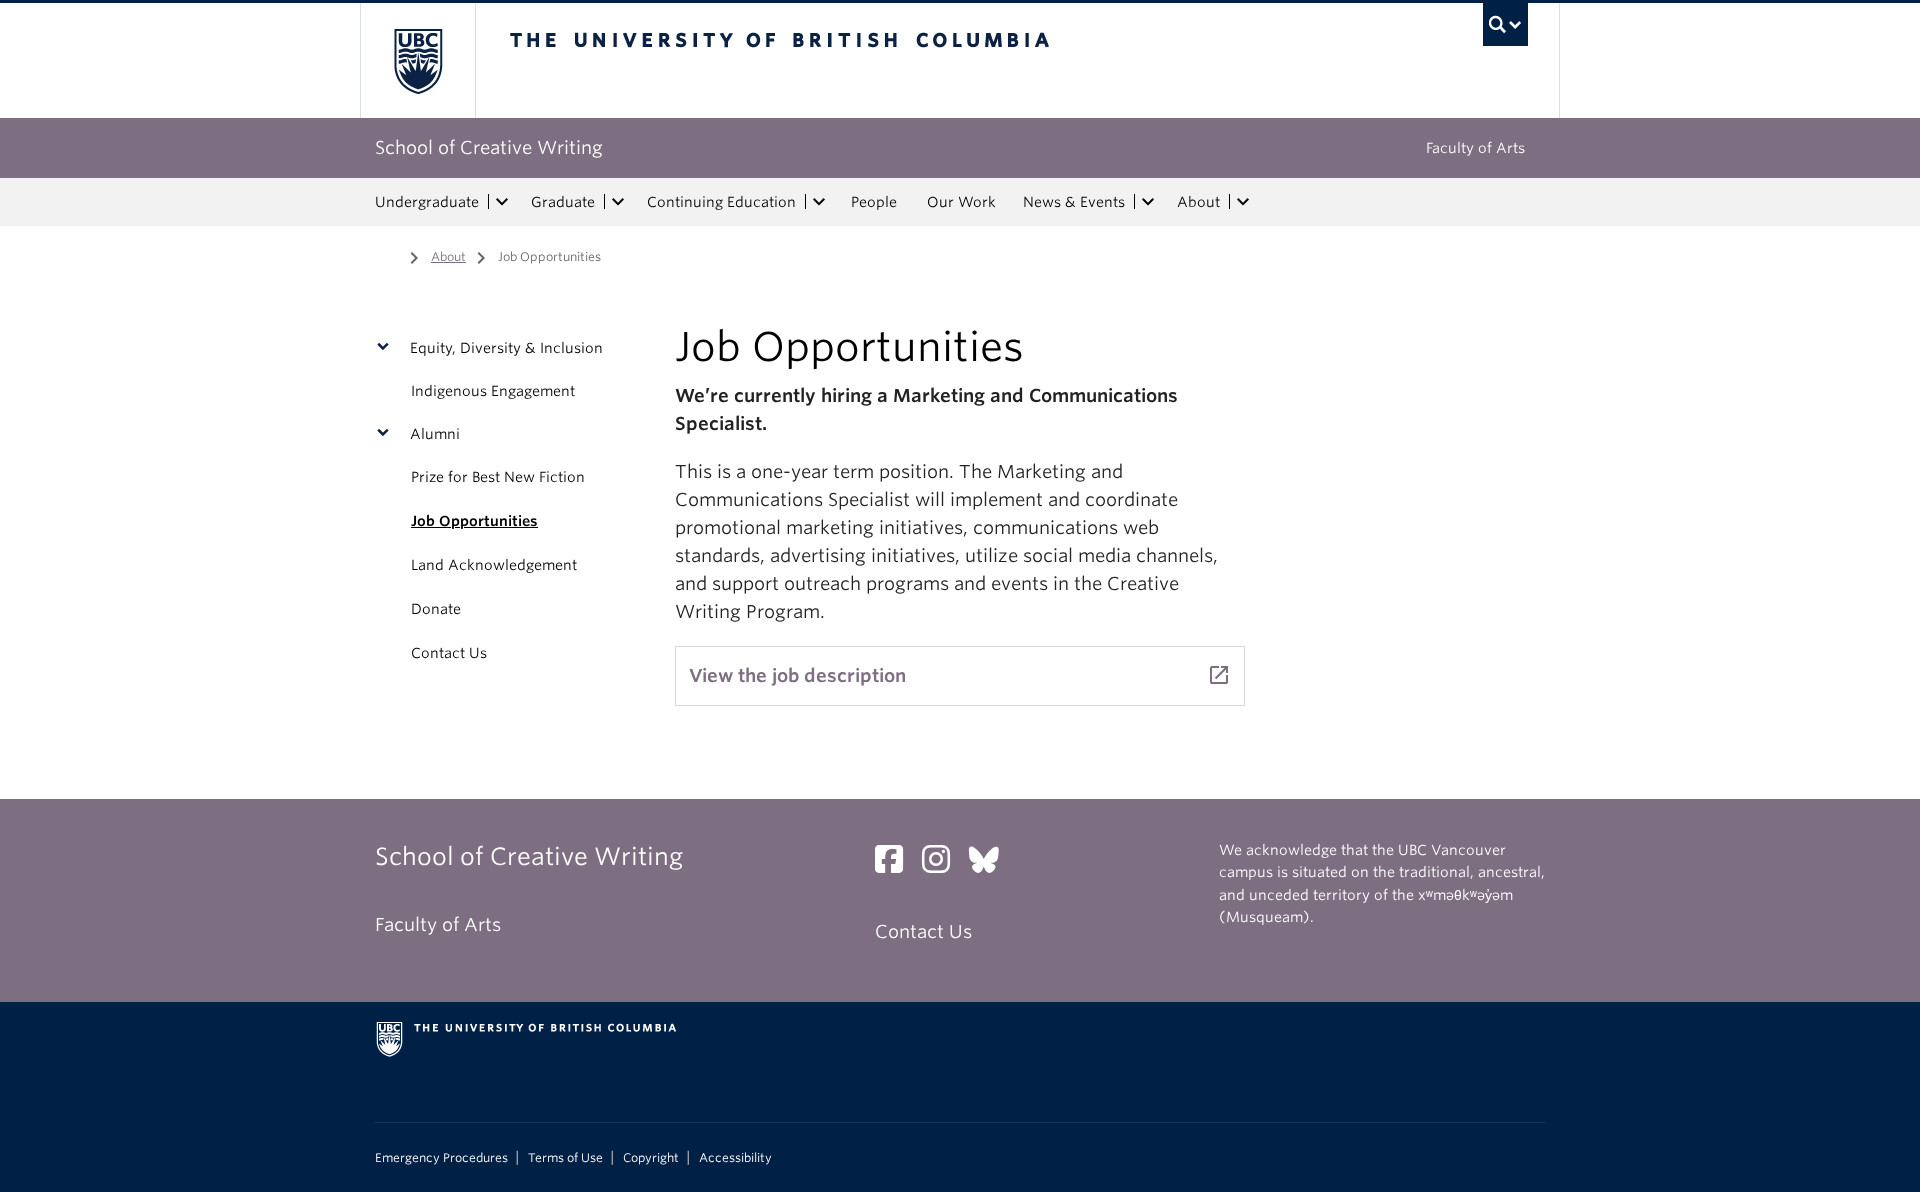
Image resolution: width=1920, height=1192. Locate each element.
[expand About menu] (1243, 202)
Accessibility (735, 1158)
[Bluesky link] (991, 864)
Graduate (563, 202)
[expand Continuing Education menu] (819, 202)
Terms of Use (565, 1158)
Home (387, 255)
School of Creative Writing (489, 147)
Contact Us (449, 653)
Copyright (651, 1158)
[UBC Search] (1505, 24)
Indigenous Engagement (493, 391)
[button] (387, 348)
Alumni (435, 434)
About (1198, 202)
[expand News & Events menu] (1148, 202)
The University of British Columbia (417, 60)
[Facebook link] (896, 864)
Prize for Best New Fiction (498, 477)
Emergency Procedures (441, 1158)
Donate (436, 609)
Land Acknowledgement (494, 565)
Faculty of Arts (1475, 148)
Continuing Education (721, 202)
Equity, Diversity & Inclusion (506, 348)
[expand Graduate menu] (618, 202)
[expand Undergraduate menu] (502, 202)
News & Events (1074, 202)
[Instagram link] (943, 864)
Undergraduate (427, 202)
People (874, 202)
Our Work (961, 202)
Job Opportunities (474, 521)
